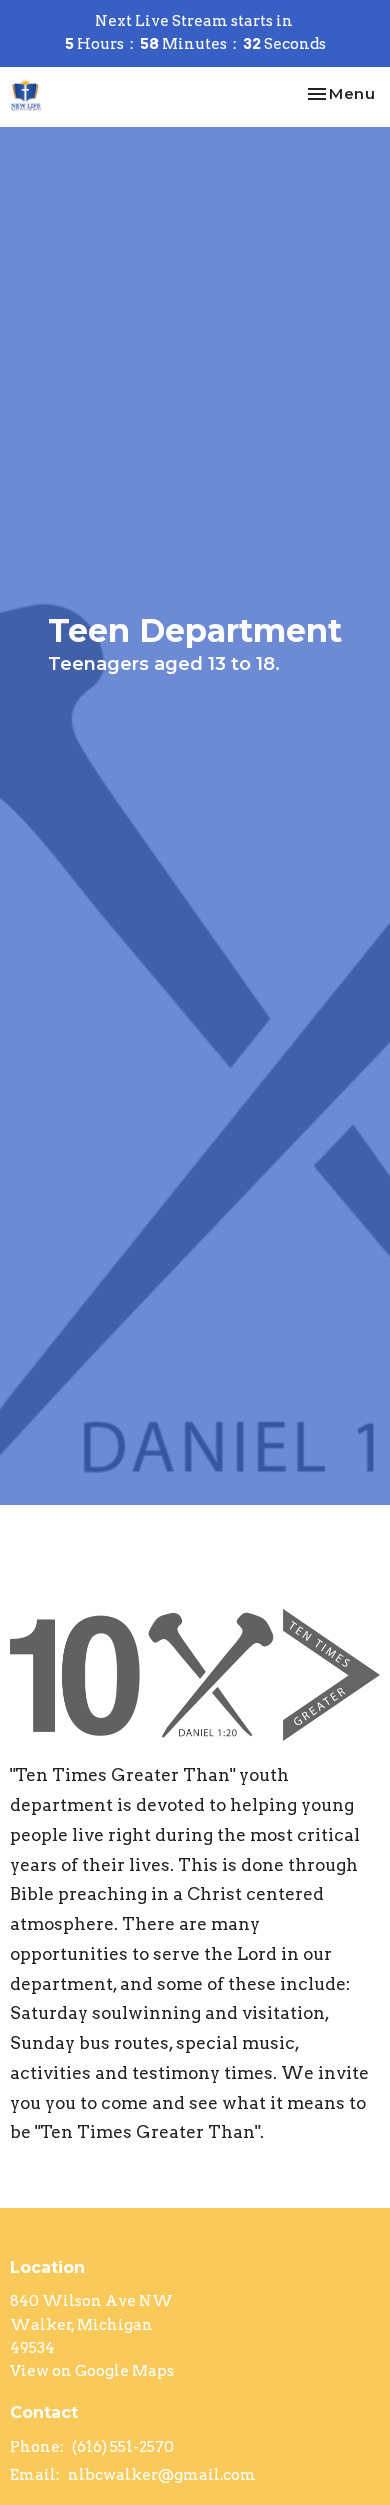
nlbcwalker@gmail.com (162, 2475)
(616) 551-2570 (123, 2447)
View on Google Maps (92, 2371)
